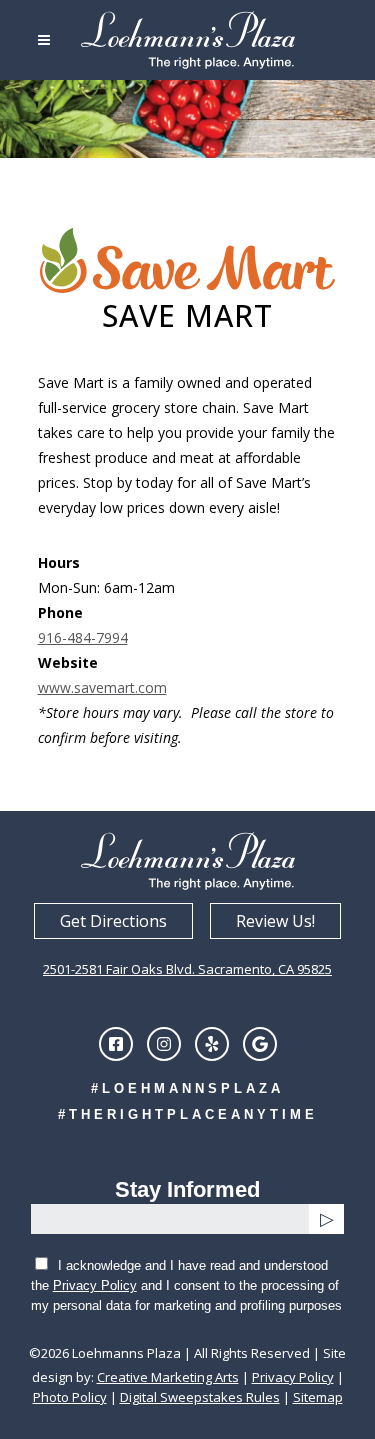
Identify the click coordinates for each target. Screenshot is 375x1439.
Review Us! (275, 921)
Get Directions (113, 921)
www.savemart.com (102, 687)
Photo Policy (70, 1397)
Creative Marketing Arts (168, 1377)
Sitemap (318, 1397)
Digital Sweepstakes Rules (200, 1397)
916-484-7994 (83, 637)
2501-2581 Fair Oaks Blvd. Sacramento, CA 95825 (187, 969)
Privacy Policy (95, 1285)
